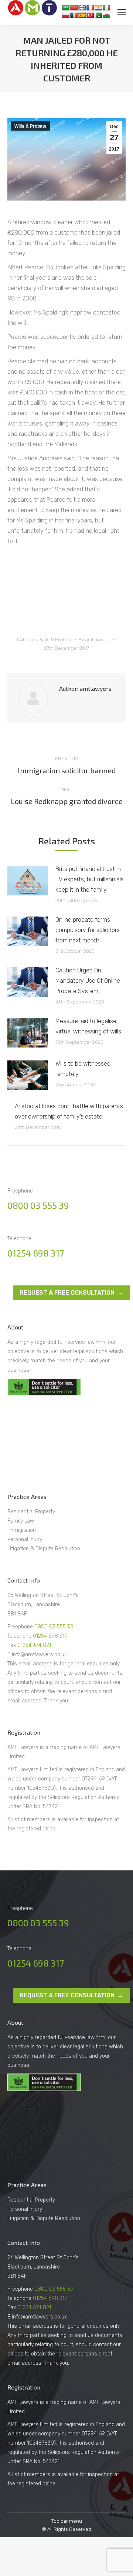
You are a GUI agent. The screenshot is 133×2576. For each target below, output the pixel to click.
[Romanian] (74, 15)
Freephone (21, 1627)
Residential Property (31, 1512)
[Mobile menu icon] (122, 12)
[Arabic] (66, 8)
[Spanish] (82, 15)
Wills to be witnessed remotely (83, 1069)
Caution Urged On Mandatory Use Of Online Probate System (88, 981)
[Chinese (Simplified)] (74, 8)
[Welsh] (106, 15)
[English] (82, 8)
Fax (12, 1645)
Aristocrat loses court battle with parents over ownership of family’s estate (69, 1111)
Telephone (20, 1636)
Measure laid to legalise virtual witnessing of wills (88, 1026)
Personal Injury (25, 1539)
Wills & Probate (30, 126)
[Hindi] (98, 8)
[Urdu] (98, 15)
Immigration (22, 1530)
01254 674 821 (34, 1645)
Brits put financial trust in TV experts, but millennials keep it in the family (90, 879)
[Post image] (28, 881)
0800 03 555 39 (38, 1205)
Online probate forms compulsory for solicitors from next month (88, 930)
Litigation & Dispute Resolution (44, 1549)
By (95, 640)
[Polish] (66, 15)
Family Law (21, 1521)
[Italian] (106, 8)
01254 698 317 (36, 1253)
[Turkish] (90, 15)
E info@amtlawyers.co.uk (37, 1654)
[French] (90, 8)
